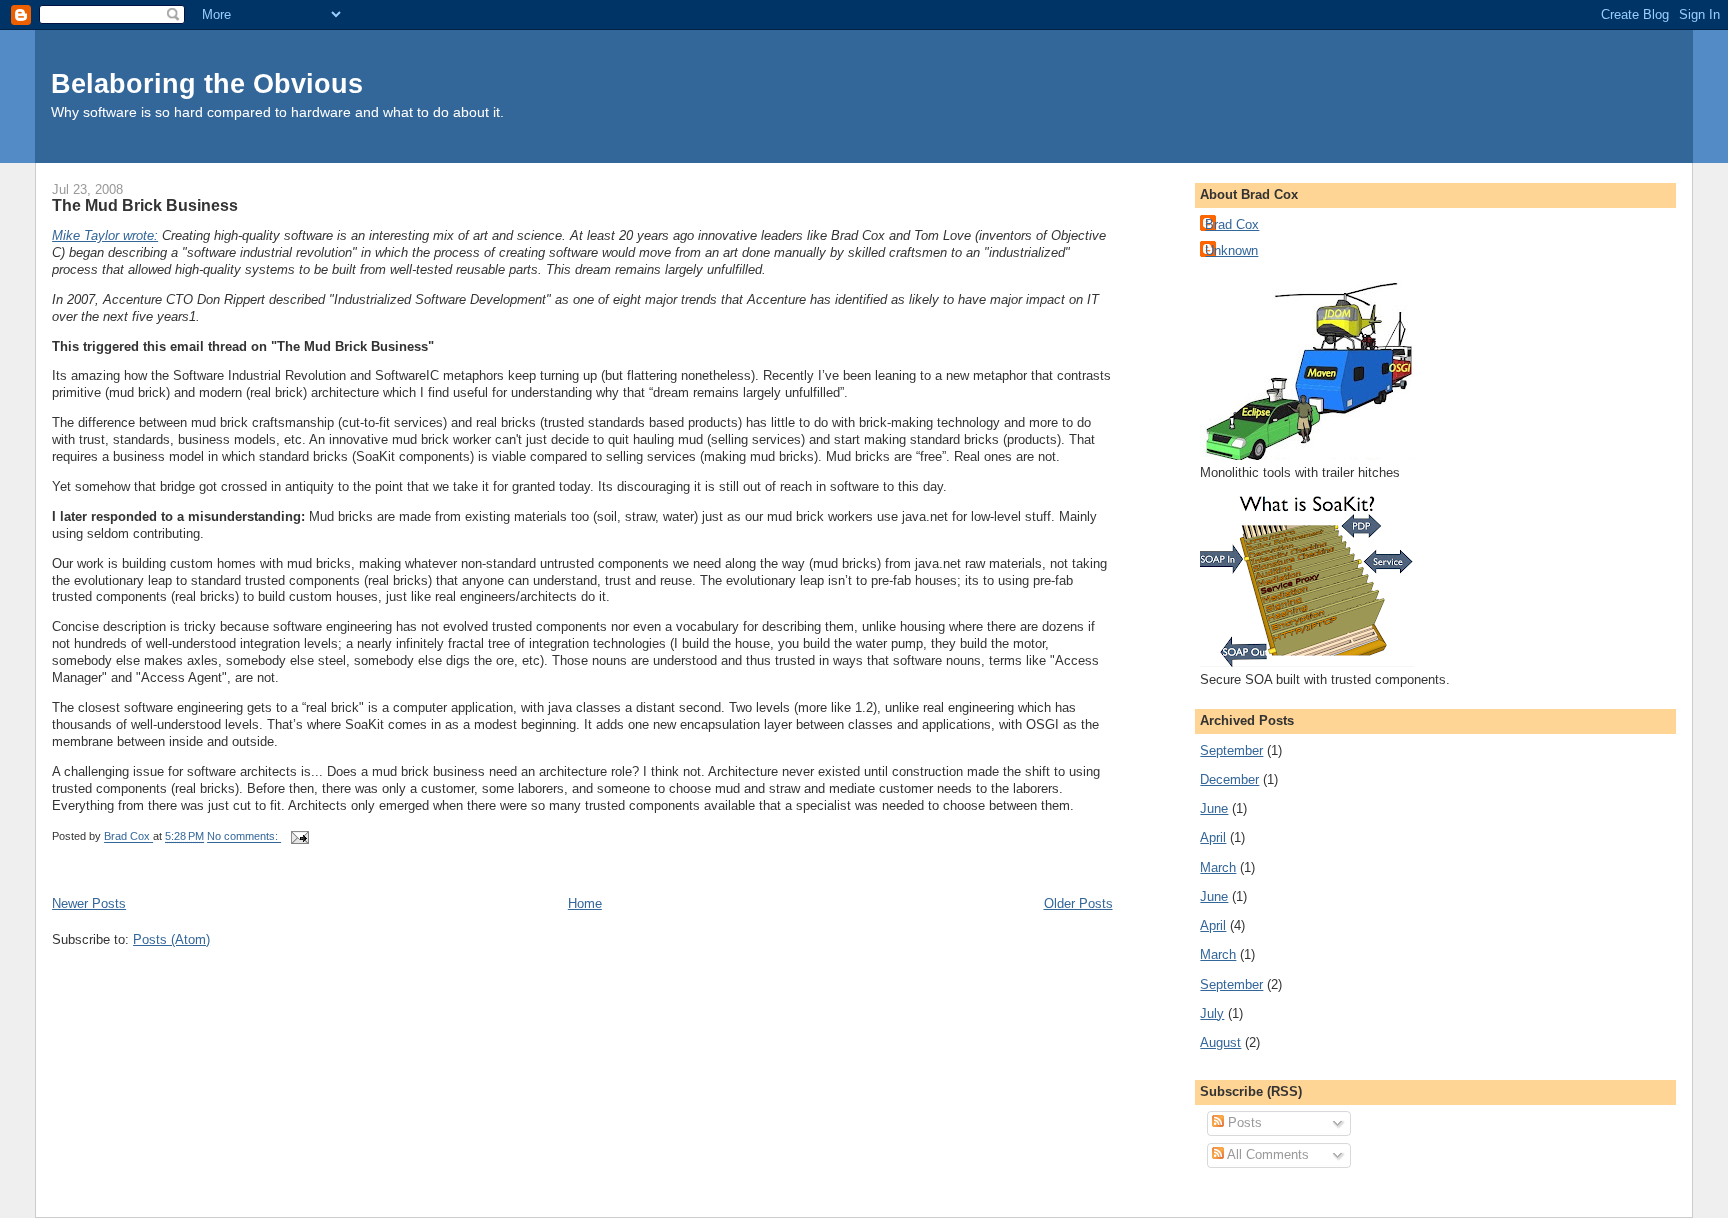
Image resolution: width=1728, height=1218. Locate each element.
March (1218, 867)
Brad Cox (1232, 224)
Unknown (1231, 250)
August (1220, 1042)
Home (585, 903)
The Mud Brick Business (145, 205)
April (1213, 837)
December (1229, 779)
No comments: (244, 837)
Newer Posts (89, 903)
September (1231, 750)
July (1212, 1013)
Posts (1243, 1122)
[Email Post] (298, 837)
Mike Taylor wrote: (105, 235)
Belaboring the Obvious (207, 83)
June (1214, 808)
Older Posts (1078, 903)
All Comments (1266, 1154)
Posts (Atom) (171, 939)
